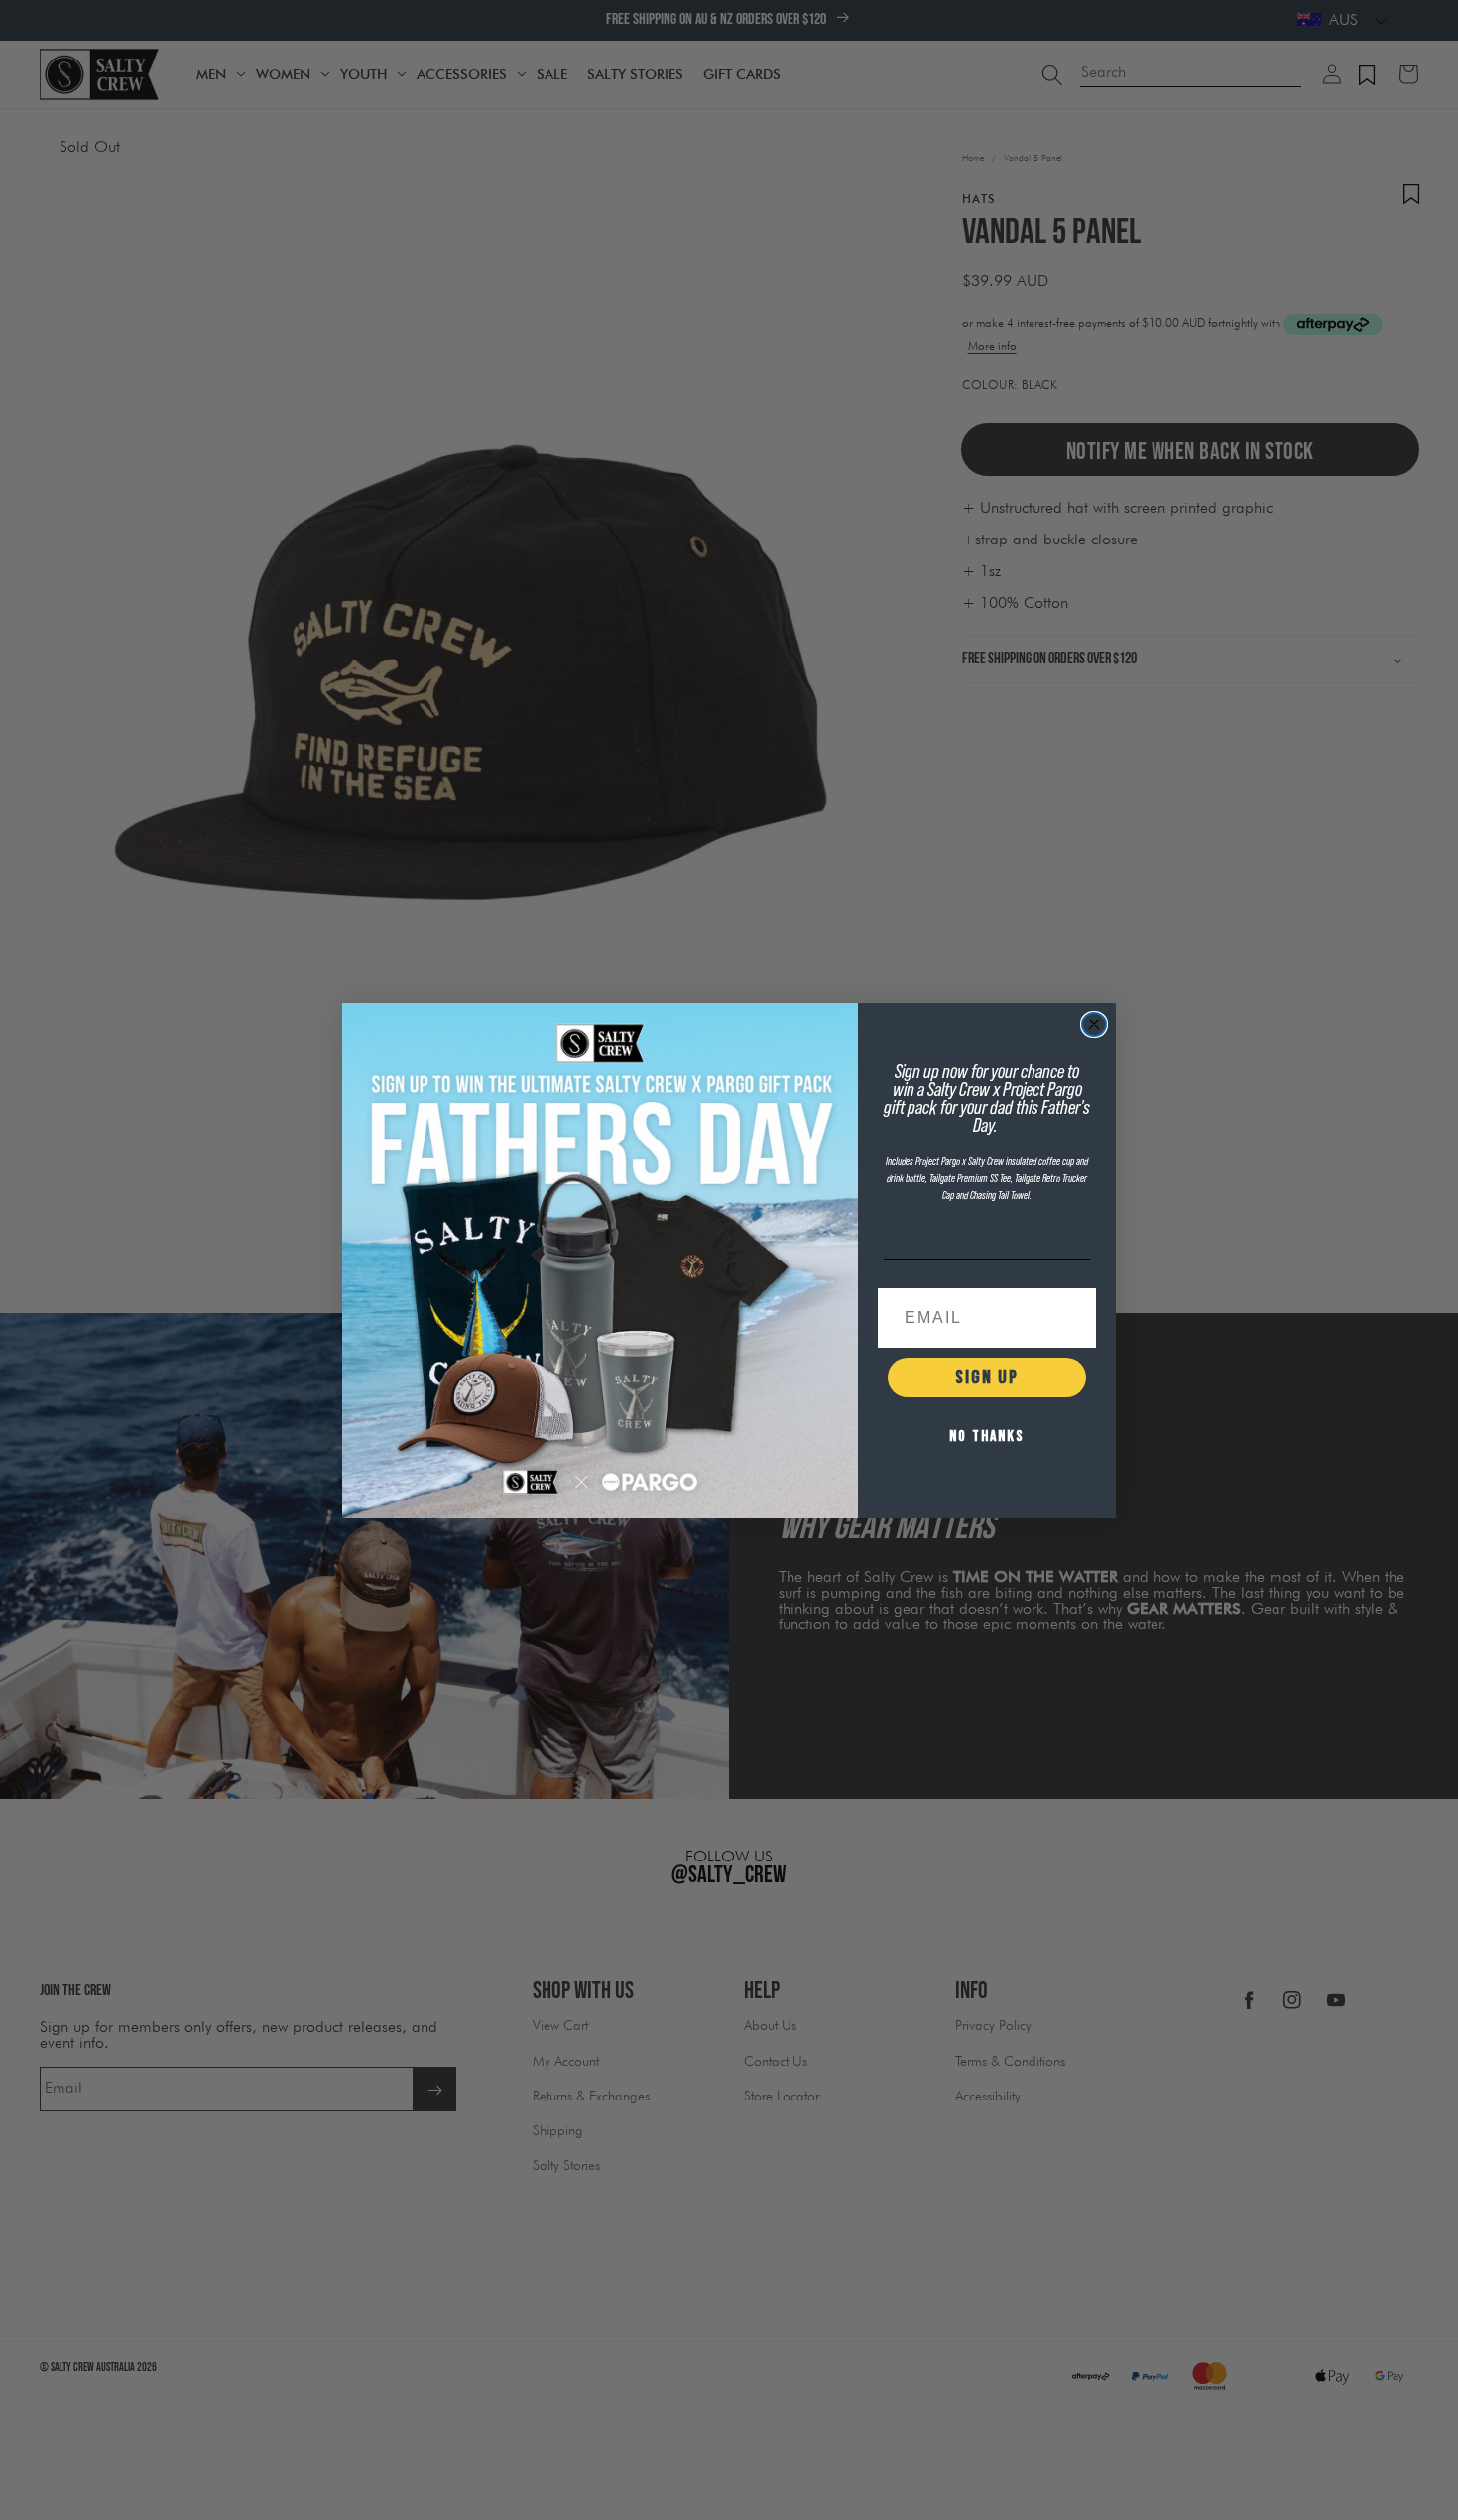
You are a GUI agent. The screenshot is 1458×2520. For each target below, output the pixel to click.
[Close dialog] (1094, 1024)
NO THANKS (987, 1437)
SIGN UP (987, 1378)
